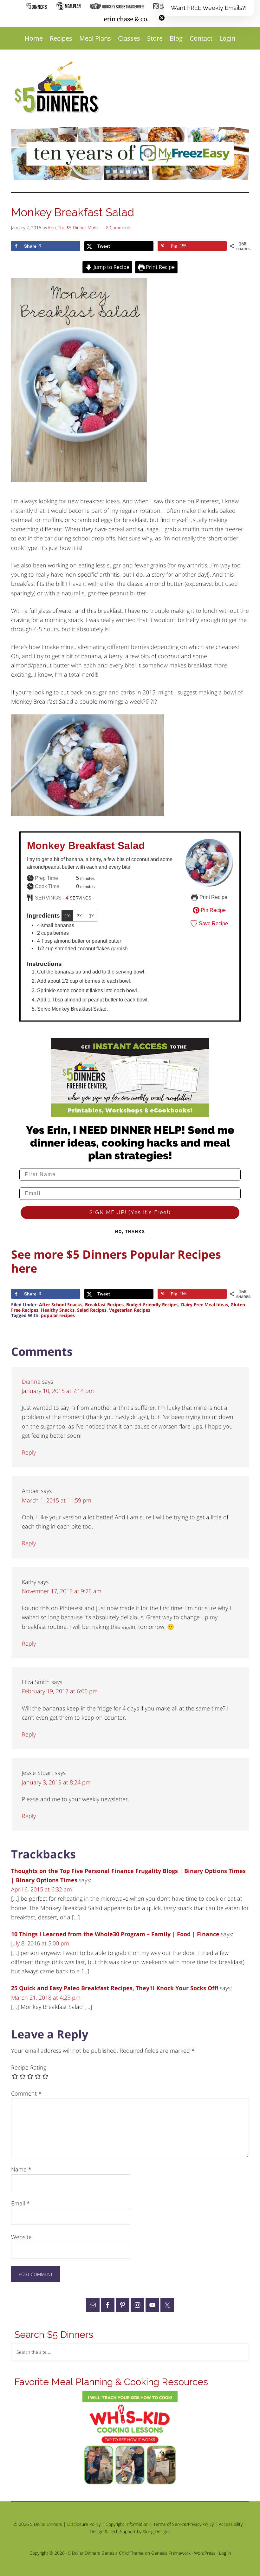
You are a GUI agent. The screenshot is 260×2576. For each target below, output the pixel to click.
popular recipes (58, 1315)
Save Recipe (213, 923)
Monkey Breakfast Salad (86, 846)
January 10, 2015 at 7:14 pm (58, 1391)
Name (21, 2169)
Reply (29, 1452)
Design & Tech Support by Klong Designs (130, 2531)
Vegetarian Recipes (130, 1310)
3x (91, 916)
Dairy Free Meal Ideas (205, 1305)
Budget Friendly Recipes (152, 1305)
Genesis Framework (171, 2553)
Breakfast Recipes (104, 1305)
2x (79, 916)
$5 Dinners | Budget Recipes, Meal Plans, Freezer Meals (58, 88)
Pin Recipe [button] (213, 910)
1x (67, 916)
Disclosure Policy (84, 2524)
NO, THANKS (130, 1232)
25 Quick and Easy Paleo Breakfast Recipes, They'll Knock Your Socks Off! (115, 1988)
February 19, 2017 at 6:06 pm (60, 1691)
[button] (209, 8)
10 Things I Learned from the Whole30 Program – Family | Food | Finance (115, 1934)
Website (21, 2237)
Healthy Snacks (58, 1310)
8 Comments (119, 227)
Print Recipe (160, 267)
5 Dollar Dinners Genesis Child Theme (106, 2553)
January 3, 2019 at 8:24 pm (56, 1782)
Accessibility (231, 2524)
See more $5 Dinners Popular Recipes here (116, 1261)
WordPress (205, 2553)
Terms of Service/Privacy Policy (184, 2524)
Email (20, 2203)
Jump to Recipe (111, 267)
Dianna (31, 1382)
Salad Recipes (92, 1310)
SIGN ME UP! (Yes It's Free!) (130, 1212)
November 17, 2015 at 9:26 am (62, 1591)
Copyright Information (127, 2524)
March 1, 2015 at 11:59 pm (57, 1500)
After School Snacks (61, 1305)
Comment (26, 2093)
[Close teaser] (162, 18)
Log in (225, 2553)
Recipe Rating (29, 2067)
